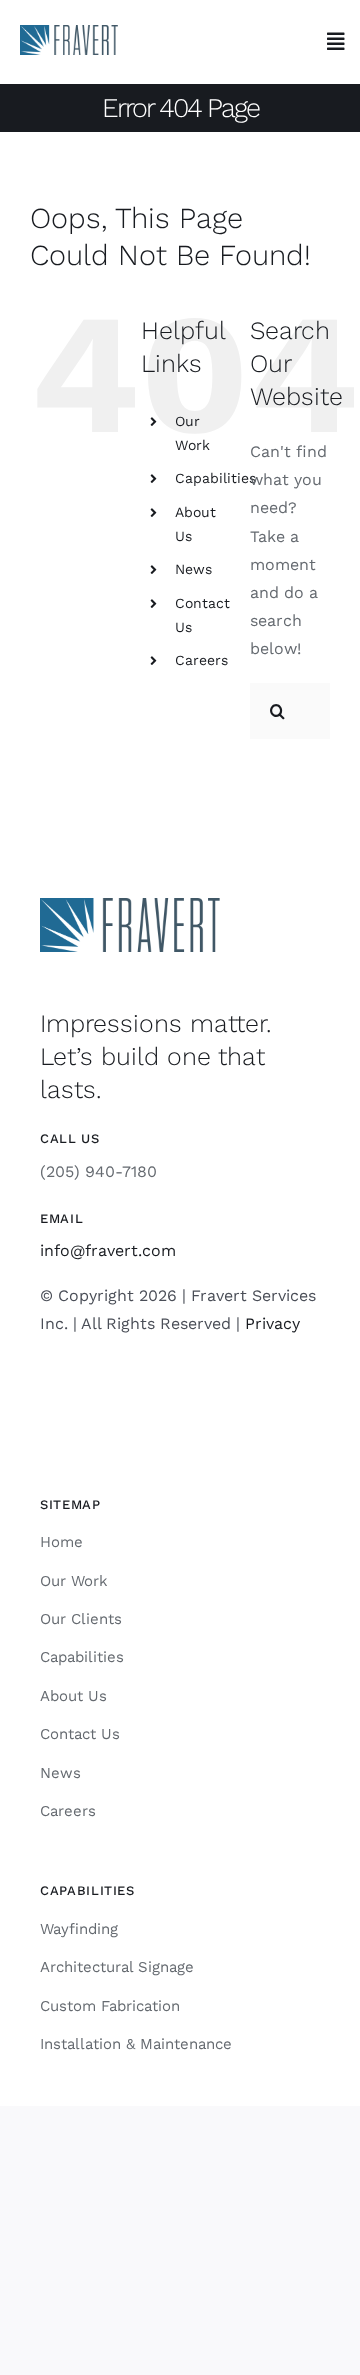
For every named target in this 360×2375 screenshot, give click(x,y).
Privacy (272, 1323)
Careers (201, 660)
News (193, 569)
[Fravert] (69, 32)
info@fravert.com (108, 1250)
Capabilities (215, 478)
